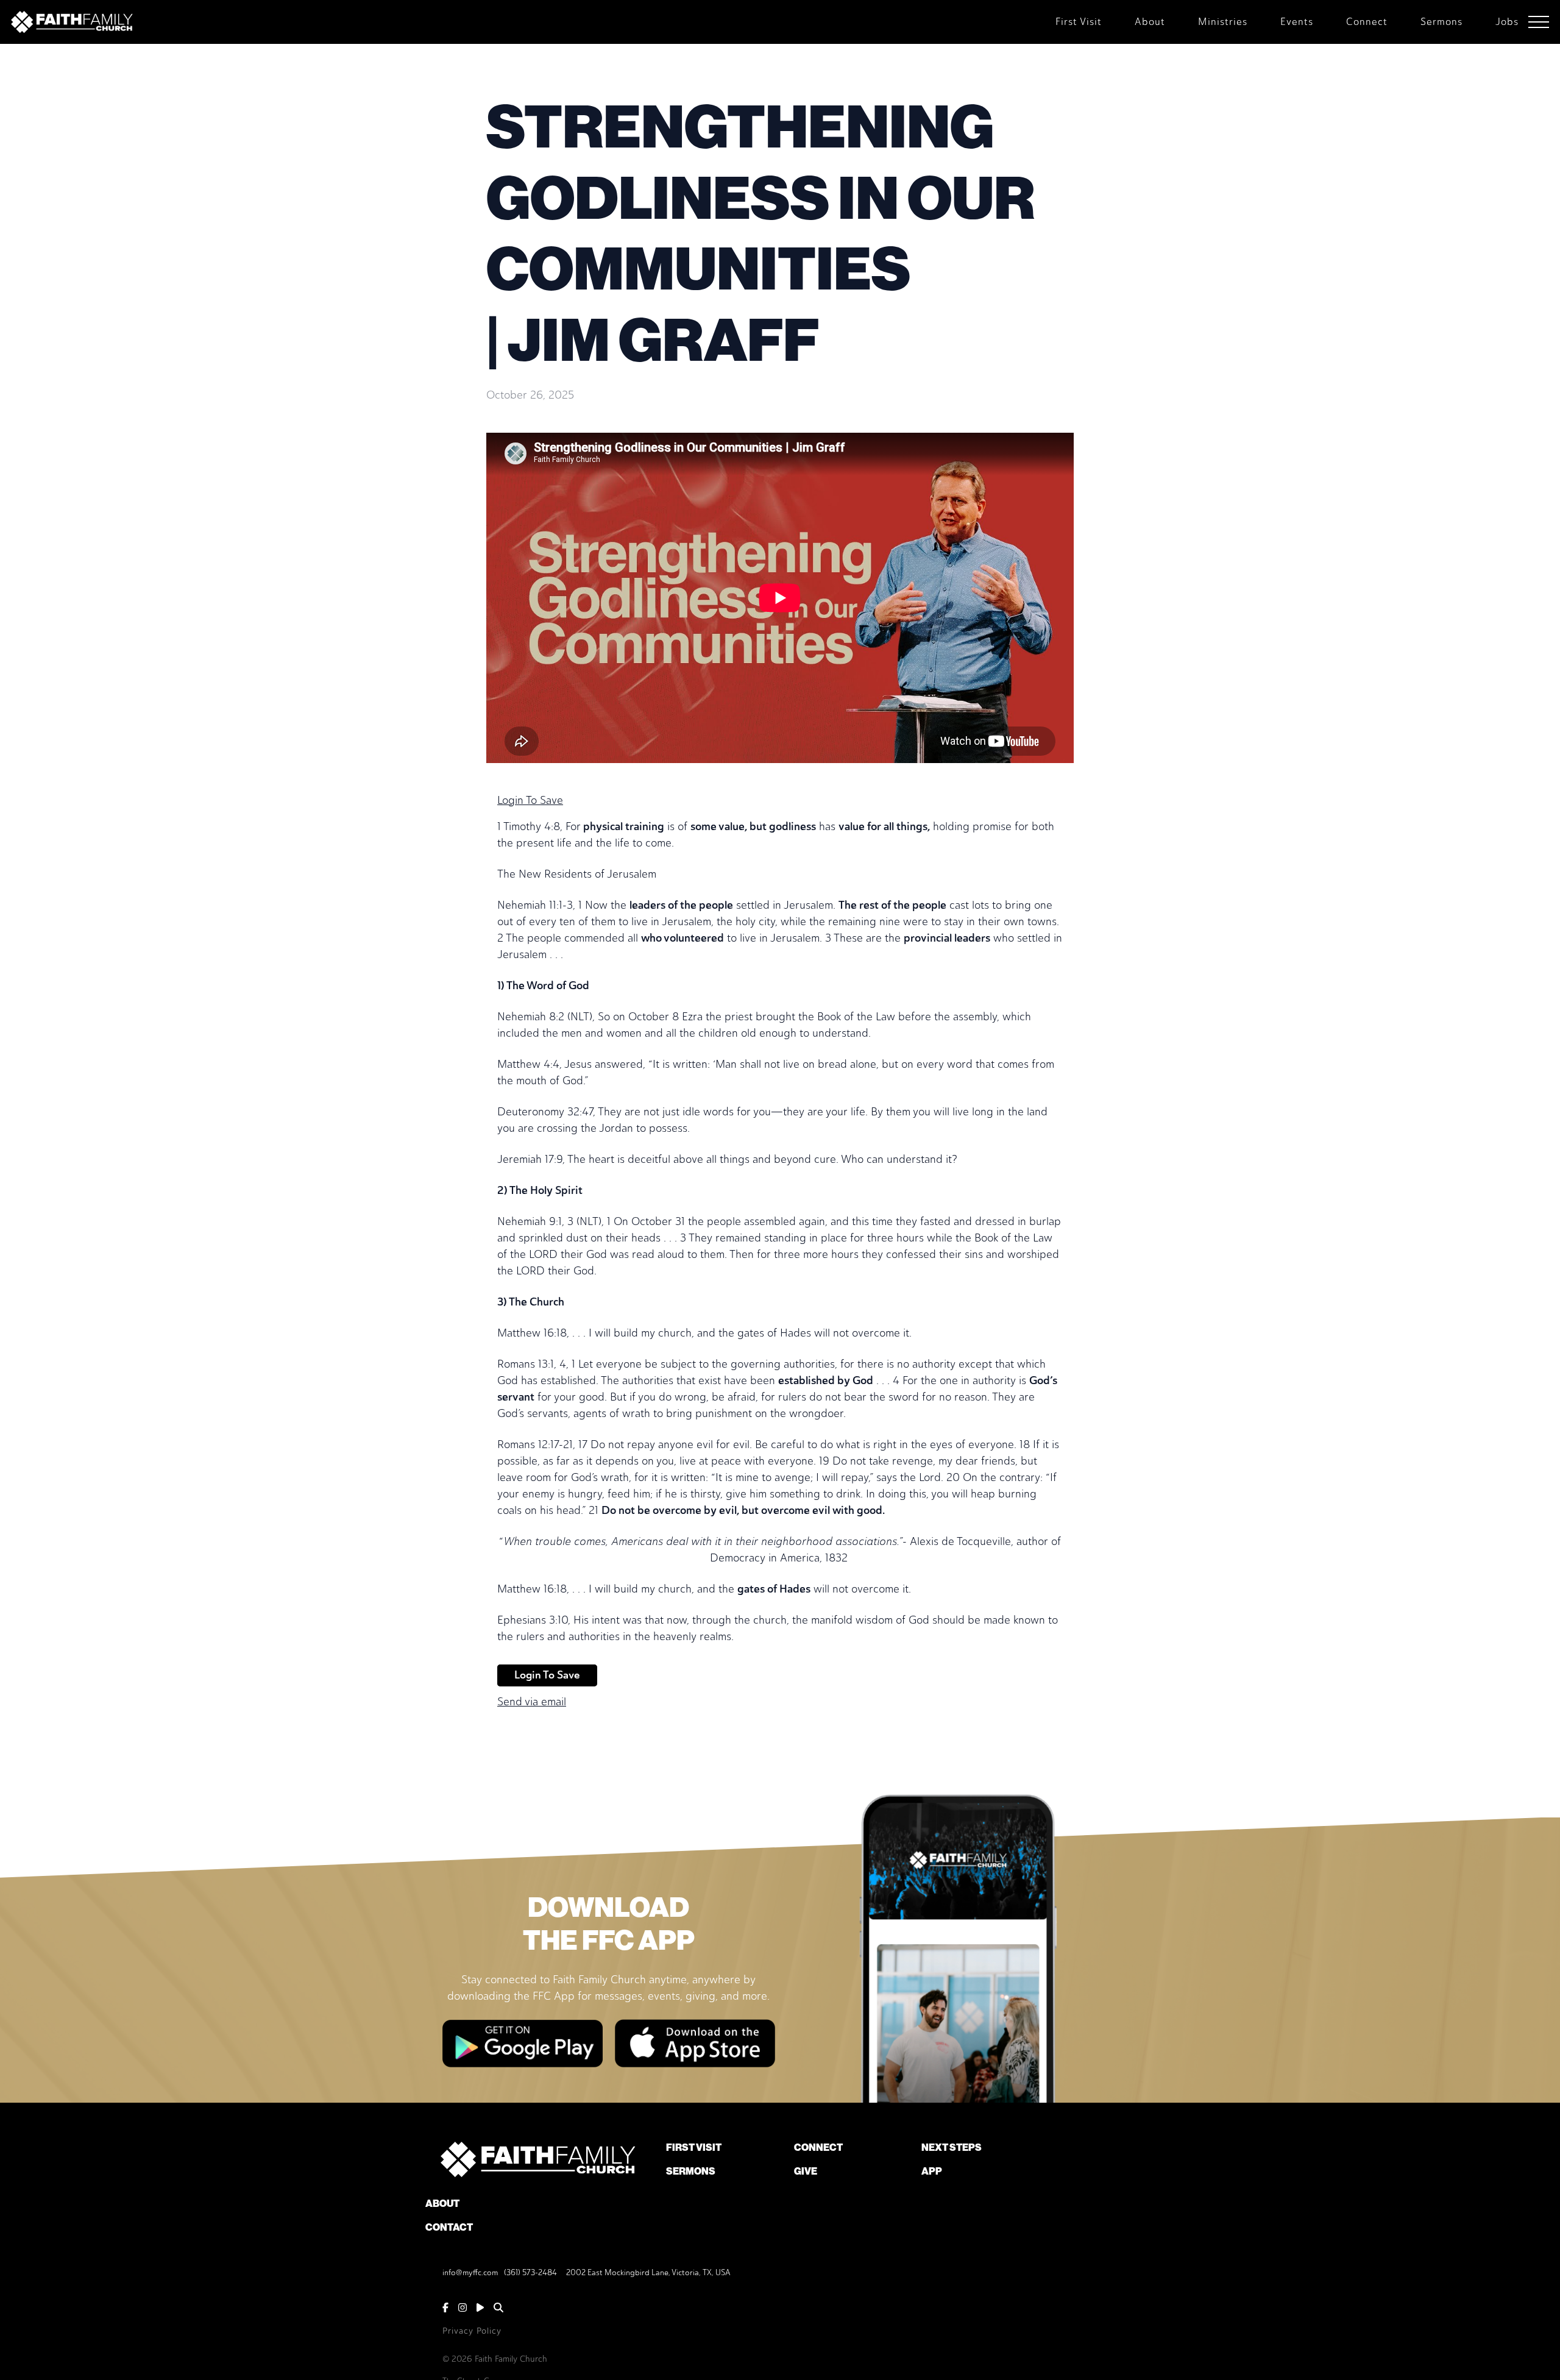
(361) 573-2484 (530, 2272)
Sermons (691, 2171)
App (932, 2171)
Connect (818, 2147)
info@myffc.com (470, 2272)
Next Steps (952, 2147)
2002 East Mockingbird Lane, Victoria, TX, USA (648, 2272)
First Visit (694, 2147)
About (442, 2204)
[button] (1539, 22)
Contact (449, 2227)
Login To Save (530, 800)
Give (806, 2171)
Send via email (532, 1702)
